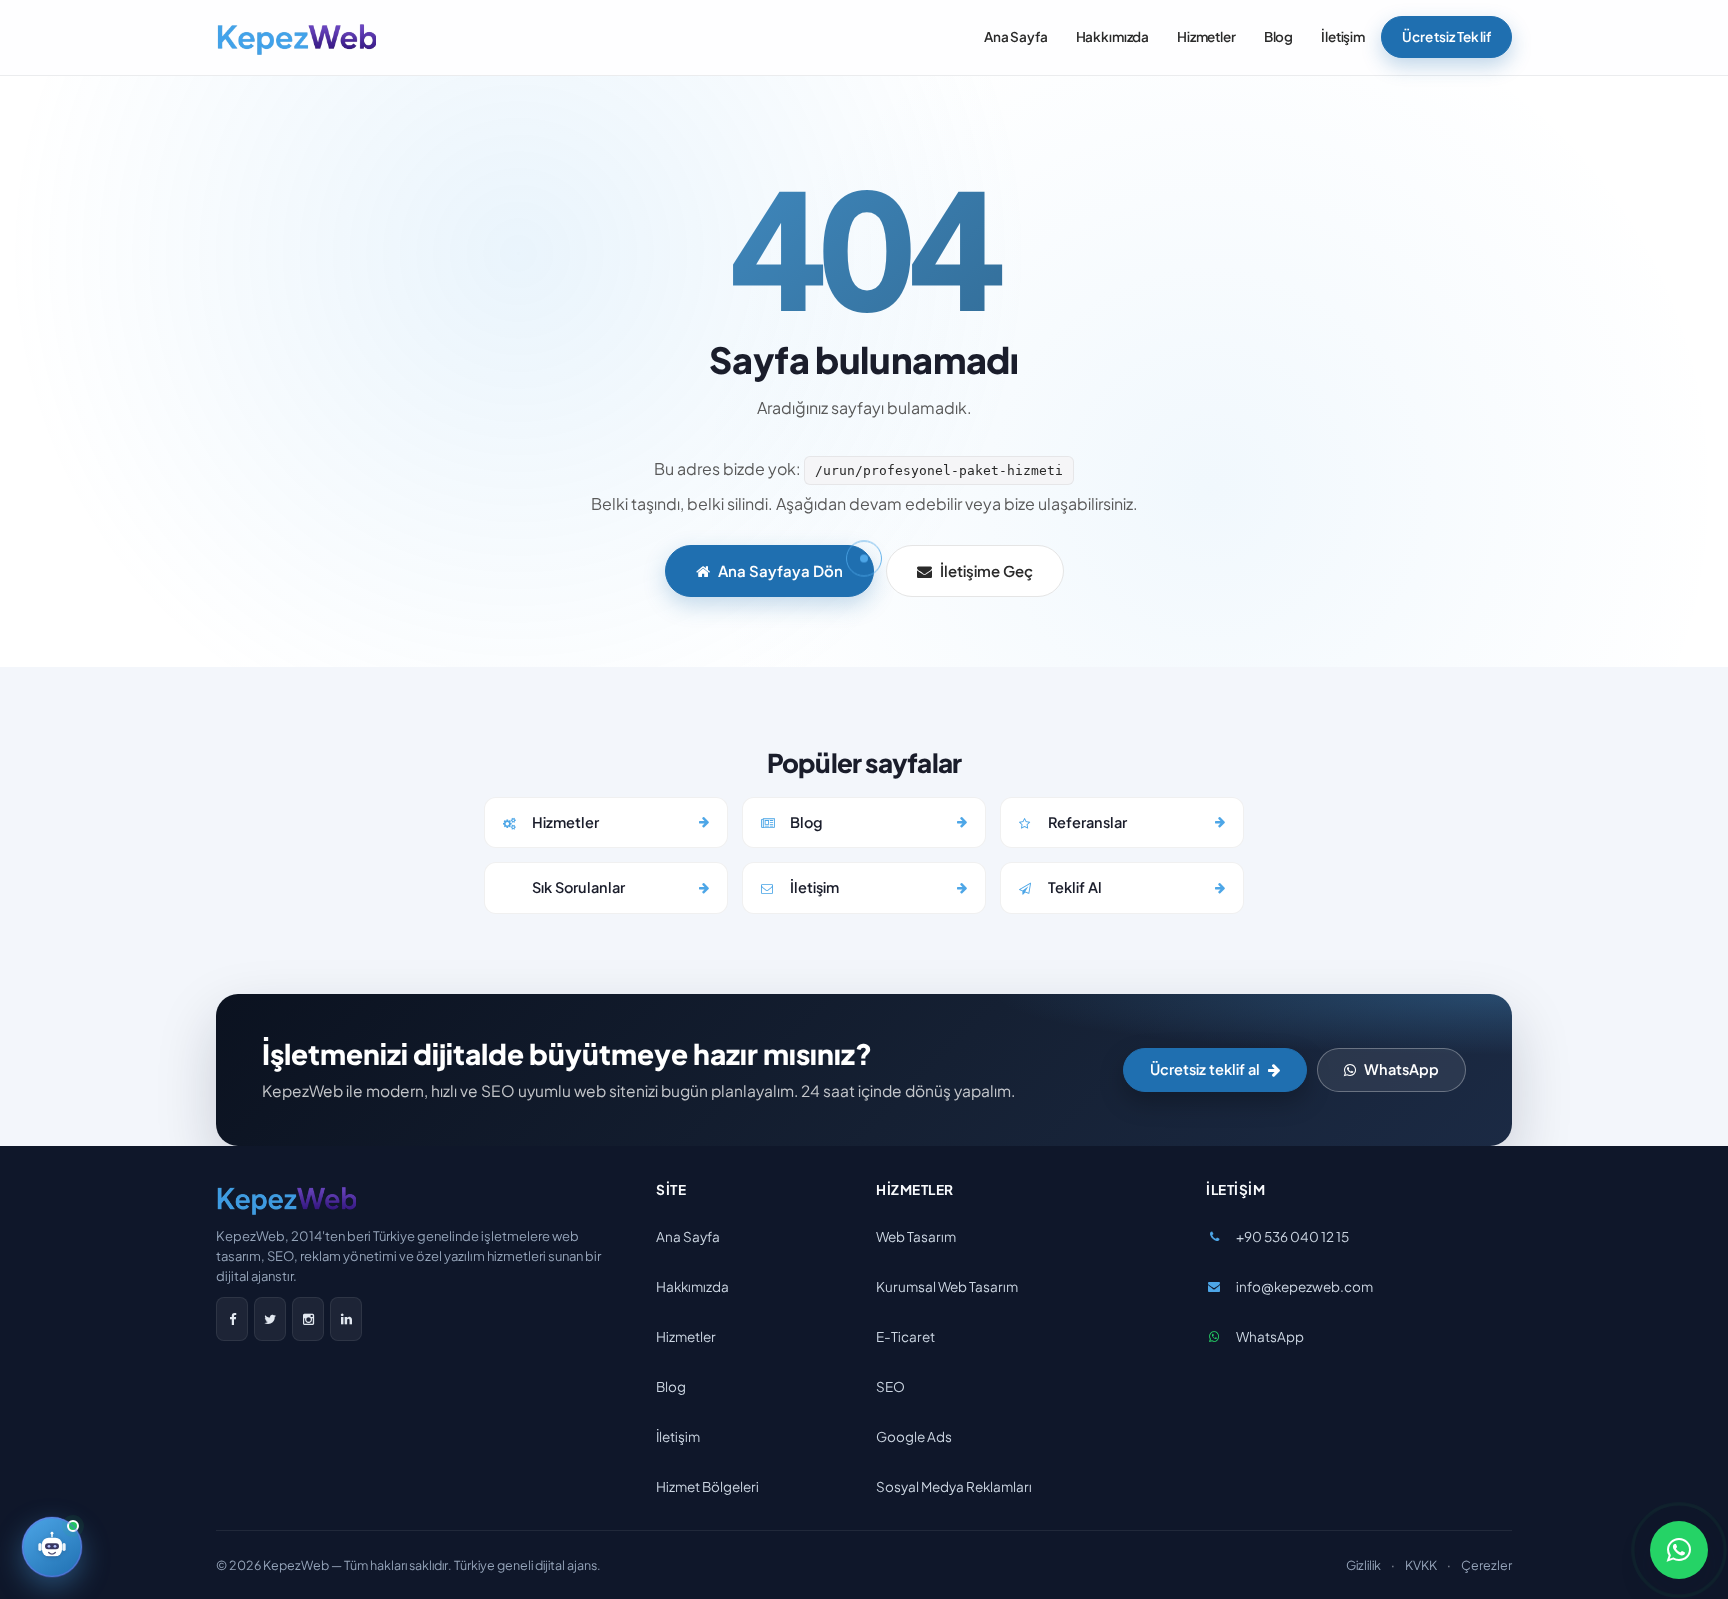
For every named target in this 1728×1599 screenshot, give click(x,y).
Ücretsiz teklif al (1205, 1069)
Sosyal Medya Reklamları (954, 1486)
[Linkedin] (346, 1319)
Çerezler (1486, 1565)
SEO (890, 1386)
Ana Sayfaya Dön (780, 570)
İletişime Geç (986, 570)
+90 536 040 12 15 (1292, 1236)
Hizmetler (1206, 36)
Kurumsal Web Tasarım (947, 1286)
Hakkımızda (1113, 36)
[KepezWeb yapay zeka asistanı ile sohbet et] (52, 1547)
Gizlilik (1363, 1565)
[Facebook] (232, 1319)
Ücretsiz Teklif (1446, 36)
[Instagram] (308, 1319)
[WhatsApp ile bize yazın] (1679, 1550)
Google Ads (914, 1436)
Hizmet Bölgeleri (707, 1486)
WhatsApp (1401, 1069)
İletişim (1343, 36)
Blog (1278, 36)
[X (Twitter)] (270, 1319)
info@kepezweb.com (1304, 1286)
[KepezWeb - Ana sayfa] (296, 38)
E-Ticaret (905, 1336)
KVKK (1421, 1565)
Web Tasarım (916, 1236)
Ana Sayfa (1016, 36)
